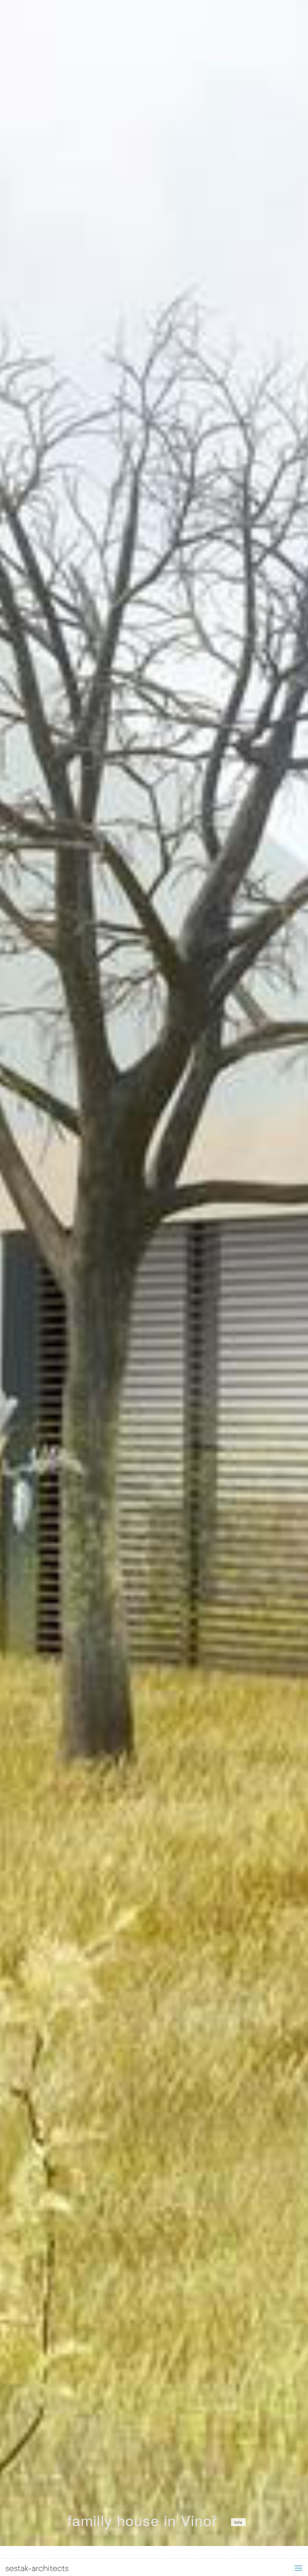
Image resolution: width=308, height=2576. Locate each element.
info (238, 2522)
